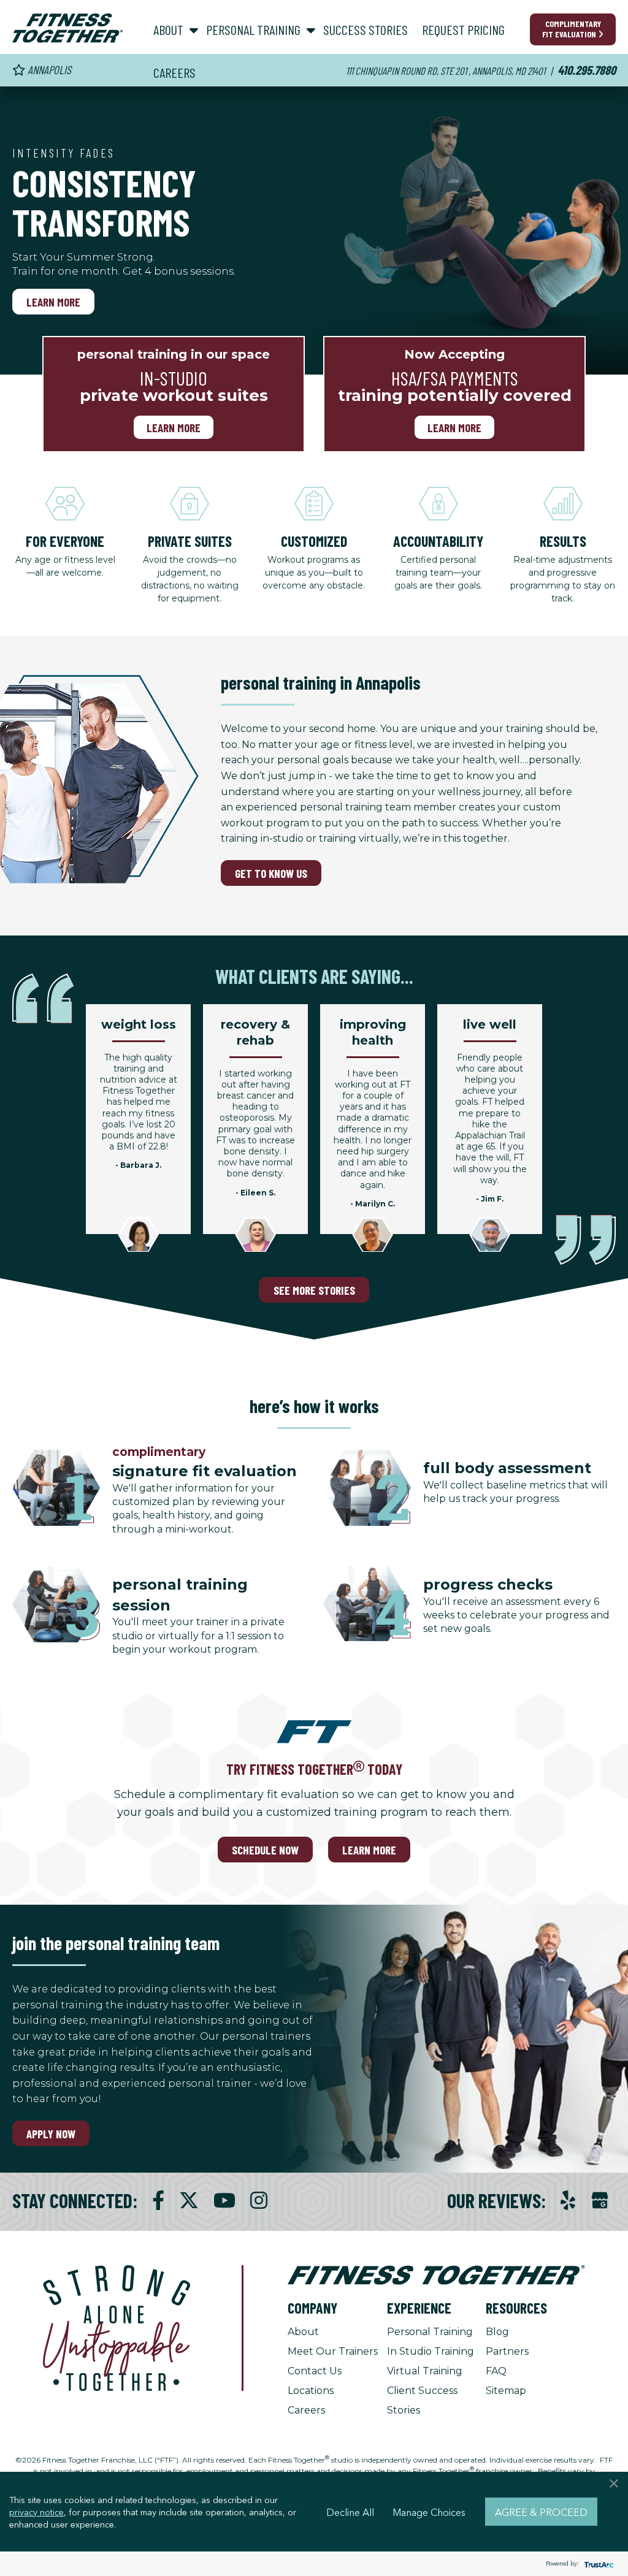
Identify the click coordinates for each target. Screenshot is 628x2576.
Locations (311, 2391)
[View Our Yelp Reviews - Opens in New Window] (568, 2201)
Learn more (174, 427)
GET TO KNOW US (271, 873)
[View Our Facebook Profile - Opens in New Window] (158, 2201)
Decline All (350, 2512)
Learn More (53, 302)
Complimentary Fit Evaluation (572, 29)
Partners (507, 2351)
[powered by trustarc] (597, 2564)
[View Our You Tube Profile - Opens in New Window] (224, 2201)
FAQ (496, 2371)
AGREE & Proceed (541, 2512)
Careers (306, 2410)
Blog (497, 2332)
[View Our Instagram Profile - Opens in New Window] (259, 2201)
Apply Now (51, 2134)
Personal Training (430, 2332)
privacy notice (36, 2512)
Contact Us (315, 2371)
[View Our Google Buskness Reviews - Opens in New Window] (600, 2202)
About (303, 2332)
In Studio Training (431, 2351)
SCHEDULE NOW (265, 1850)
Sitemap (506, 2391)
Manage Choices (429, 2512)
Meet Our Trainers (333, 2351)
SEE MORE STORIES (314, 1290)
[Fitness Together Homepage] (67, 28)
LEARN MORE (369, 1850)
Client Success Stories (422, 2400)
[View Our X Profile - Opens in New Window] (189, 2201)
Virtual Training (425, 2371)
